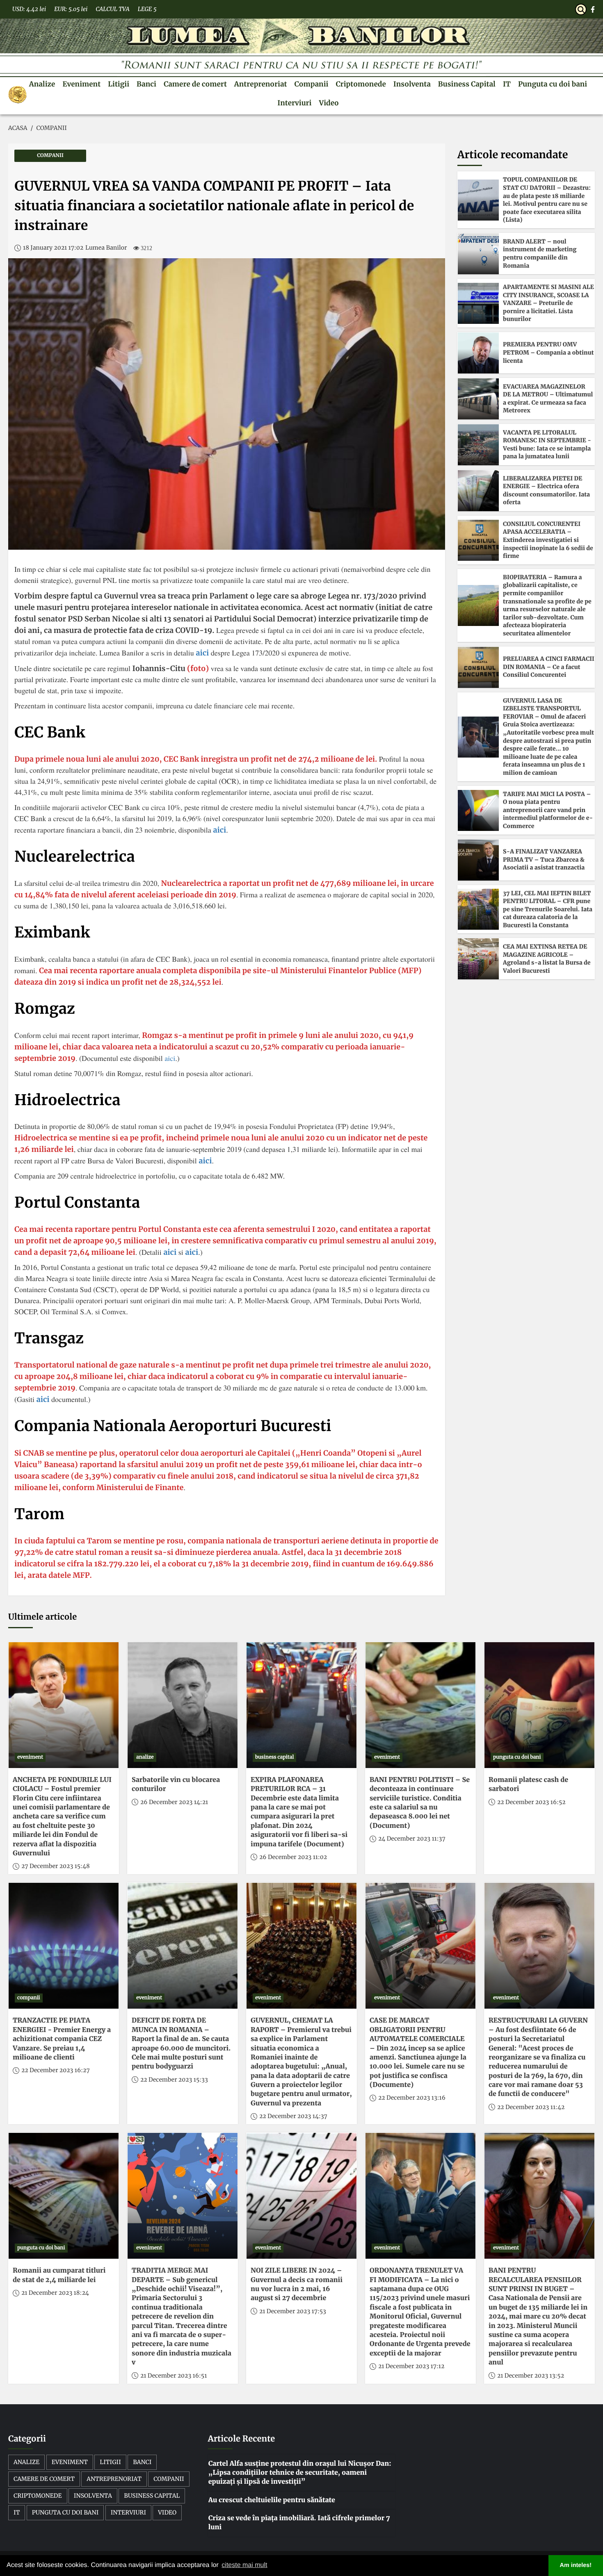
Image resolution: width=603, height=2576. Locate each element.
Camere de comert (195, 84)
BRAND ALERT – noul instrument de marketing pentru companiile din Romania (540, 254)
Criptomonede (361, 84)
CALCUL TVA (112, 9)
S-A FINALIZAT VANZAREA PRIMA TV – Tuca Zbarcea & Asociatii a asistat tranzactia (544, 859)
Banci (146, 84)
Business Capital (467, 84)
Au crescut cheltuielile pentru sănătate (272, 2500)
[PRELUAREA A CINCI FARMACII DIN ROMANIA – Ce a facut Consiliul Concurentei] (478, 667)
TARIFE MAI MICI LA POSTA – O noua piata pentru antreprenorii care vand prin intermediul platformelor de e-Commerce (548, 810)
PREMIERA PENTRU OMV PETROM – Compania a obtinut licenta (548, 352)
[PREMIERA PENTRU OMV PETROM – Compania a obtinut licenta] (478, 353)
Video (329, 103)
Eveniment (81, 84)
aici (202, 653)
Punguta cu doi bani (553, 84)
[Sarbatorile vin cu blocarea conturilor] (183, 1705)
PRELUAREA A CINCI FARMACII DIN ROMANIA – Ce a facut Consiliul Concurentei (549, 667)
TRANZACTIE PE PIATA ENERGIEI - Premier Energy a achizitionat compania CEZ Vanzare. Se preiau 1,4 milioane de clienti (62, 2039)
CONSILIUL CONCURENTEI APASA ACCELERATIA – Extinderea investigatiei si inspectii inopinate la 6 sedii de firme (548, 540)
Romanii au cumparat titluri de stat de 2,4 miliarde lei (59, 2275)
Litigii (119, 84)
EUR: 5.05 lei (71, 9)
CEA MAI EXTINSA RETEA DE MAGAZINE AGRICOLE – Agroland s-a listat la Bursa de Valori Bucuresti (547, 959)
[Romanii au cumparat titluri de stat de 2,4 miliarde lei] (64, 2196)
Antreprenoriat (261, 84)
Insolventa (412, 84)
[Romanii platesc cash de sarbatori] (539, 1705)
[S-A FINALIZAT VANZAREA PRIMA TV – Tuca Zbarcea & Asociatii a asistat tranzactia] (478, 860)
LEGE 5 (147, 9)
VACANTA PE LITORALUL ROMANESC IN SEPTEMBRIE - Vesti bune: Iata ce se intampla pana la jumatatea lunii (547, 445)
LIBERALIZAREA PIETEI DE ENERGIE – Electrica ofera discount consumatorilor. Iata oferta (546, 490)
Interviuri (294, 103)
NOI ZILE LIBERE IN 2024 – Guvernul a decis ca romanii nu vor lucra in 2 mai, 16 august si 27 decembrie (297, 2284)
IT (507, 84)
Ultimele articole (42, 1617)
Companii (312, 84)
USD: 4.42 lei (29, 9)
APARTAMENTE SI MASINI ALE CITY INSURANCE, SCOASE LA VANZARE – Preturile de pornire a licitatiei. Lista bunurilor (548, 303)
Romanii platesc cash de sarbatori (528, 1784)
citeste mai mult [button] (244, 2565)
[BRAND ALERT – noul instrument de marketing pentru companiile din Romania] (478, 254)
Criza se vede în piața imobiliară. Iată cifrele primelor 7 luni (299, 2523)
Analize (42, 84)
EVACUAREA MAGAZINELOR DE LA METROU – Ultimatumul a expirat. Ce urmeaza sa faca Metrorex (548, 399)
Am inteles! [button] (576, 2565)
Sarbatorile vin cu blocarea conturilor (176, 1784)
